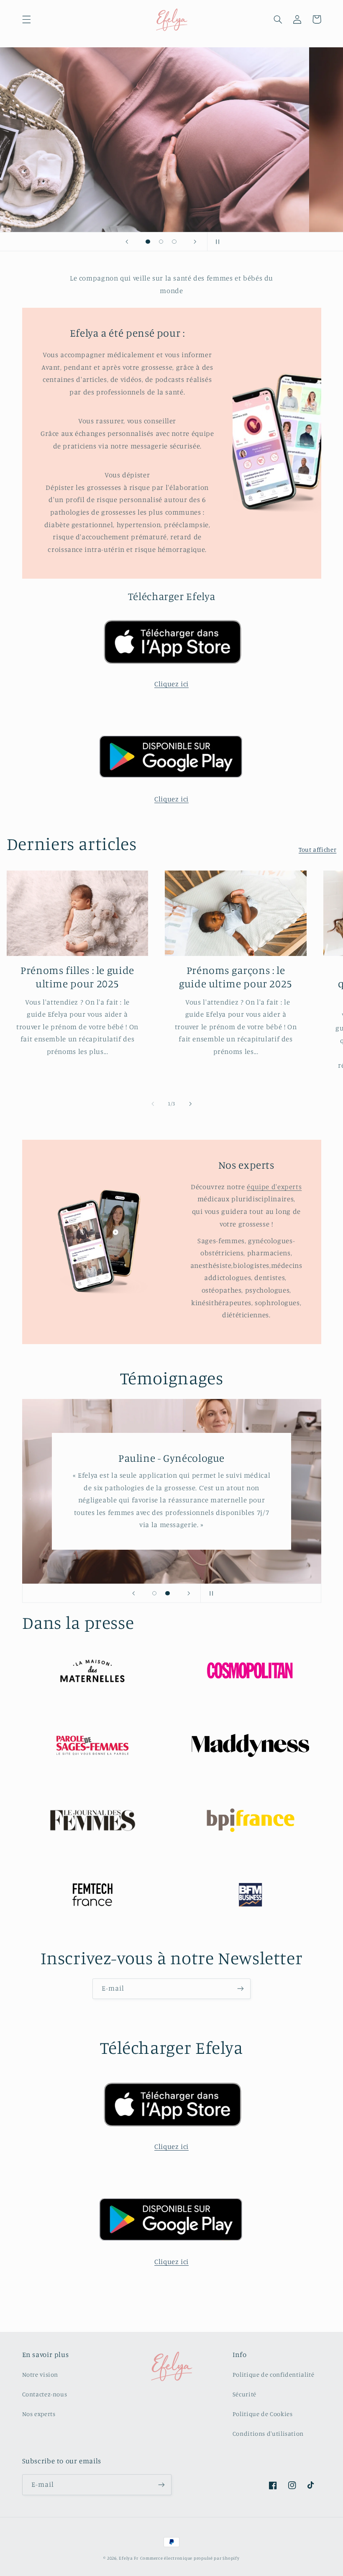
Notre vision (40, 2374)
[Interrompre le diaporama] (216, 242)
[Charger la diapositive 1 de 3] (148, 242)
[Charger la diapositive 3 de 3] (174, 242)
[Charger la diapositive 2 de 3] (161, 242)
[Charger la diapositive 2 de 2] (168, 1593)
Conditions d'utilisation (268, 2433)
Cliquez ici (171, 684)
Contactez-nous (45, 2394)
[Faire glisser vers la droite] (190, 1104)
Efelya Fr (129, 2558)
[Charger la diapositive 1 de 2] (154, 1593)
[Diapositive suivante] (195, 242)
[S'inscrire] (241, 1989)
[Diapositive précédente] (127, 242)
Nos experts (39, 2414)
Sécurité (244, 2394)
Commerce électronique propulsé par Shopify (190, 2558)
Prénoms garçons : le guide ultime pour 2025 (236, 977)
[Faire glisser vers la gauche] (153, 1104)
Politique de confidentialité (274, 2374)
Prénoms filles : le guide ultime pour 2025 (77, 977)
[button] (26, 19)
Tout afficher (317, 849)
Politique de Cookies (263, 2414)
